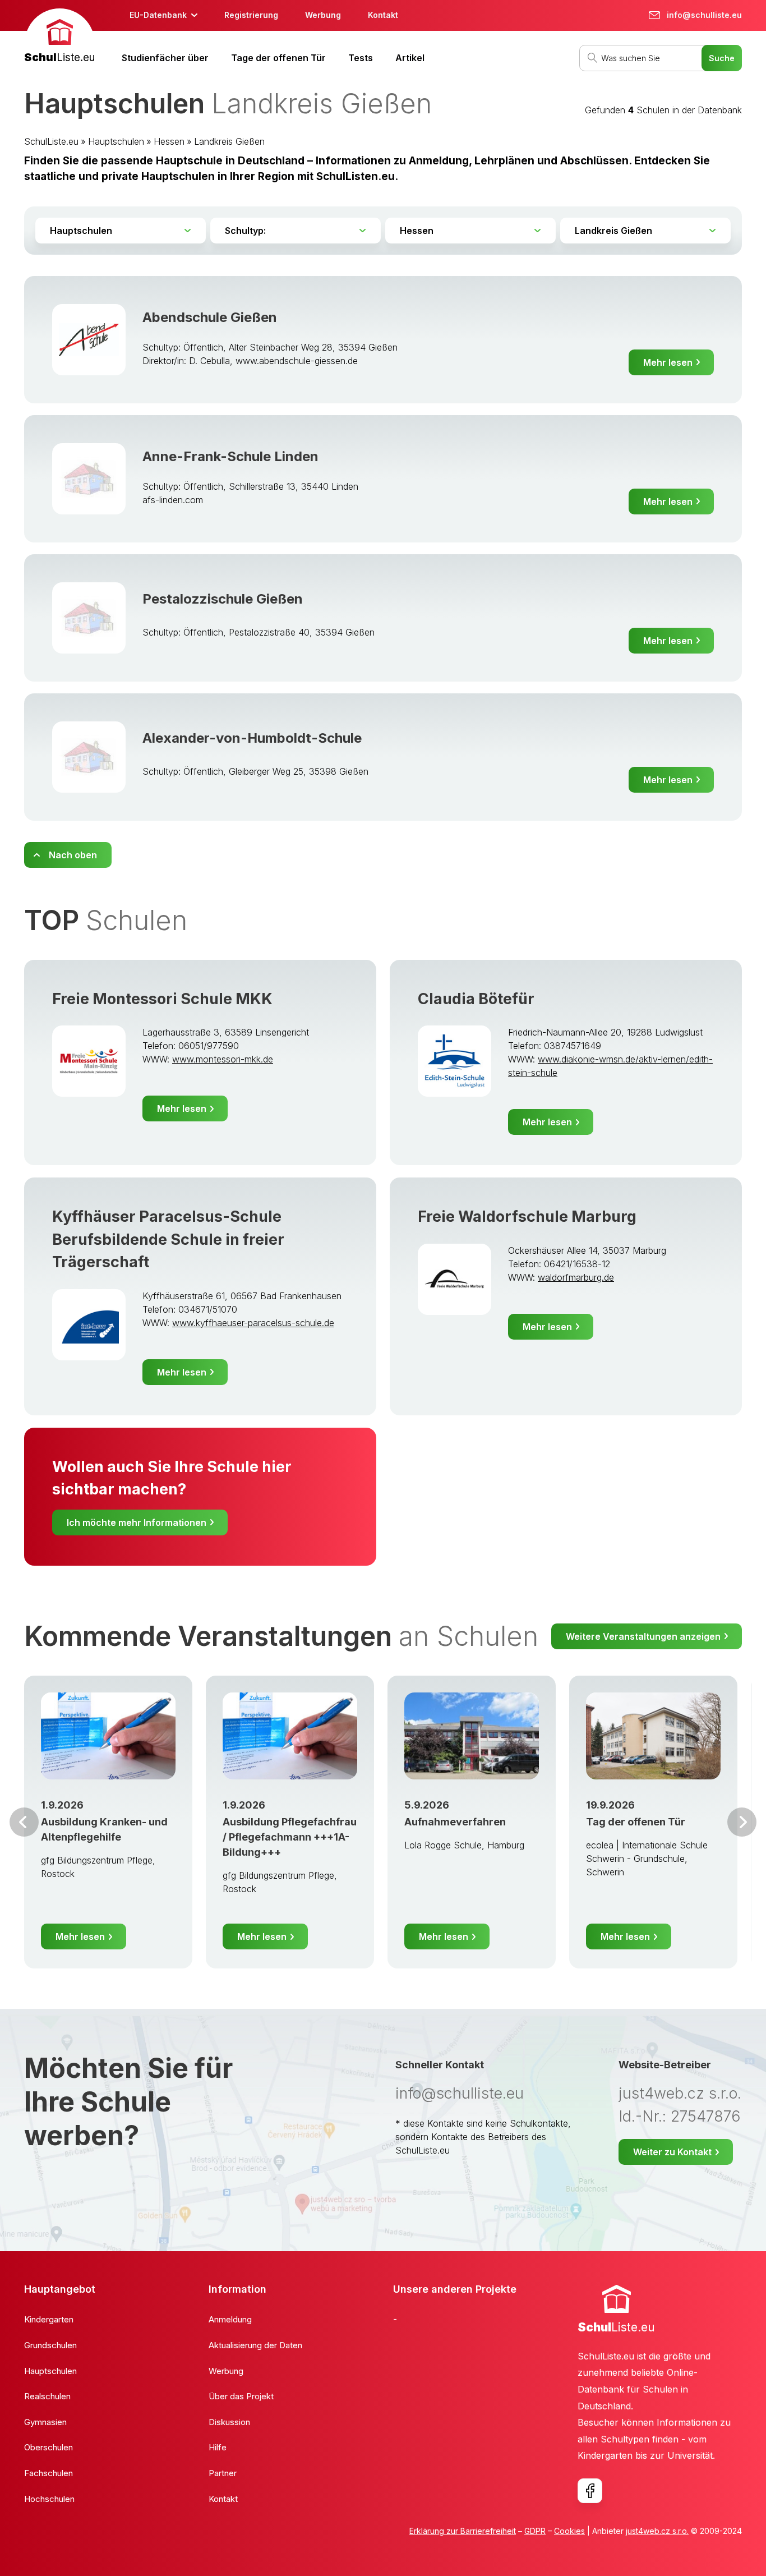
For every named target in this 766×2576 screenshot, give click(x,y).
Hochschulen (49, 2499)
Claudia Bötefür (476, 999)
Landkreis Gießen (229, 141)
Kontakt (383, 15)
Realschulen (47, 2396)
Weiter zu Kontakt (672, 2152)
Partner (223, 2473)
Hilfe (218, 2447)
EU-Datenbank (158, 15)
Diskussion (229, 2422)
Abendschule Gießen (210, 317)
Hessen (169, 141)
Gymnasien (45, 2422)
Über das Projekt (241, 2396)
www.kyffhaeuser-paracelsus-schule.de (253, 1323)
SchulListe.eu (51, 141)
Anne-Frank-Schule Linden (230, 456)
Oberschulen (49, 2447)
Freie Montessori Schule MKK (162, 999)
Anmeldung (230, 2319)
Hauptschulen (116, 141)
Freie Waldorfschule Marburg (527, 1216)
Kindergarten (49, 2319)
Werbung (323, 15)
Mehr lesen (668, 362)
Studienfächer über (165, 58)
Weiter (742, 1822)
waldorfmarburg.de (576, 1277)
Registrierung (251, 15)
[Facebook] (590, 2491)
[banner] (59, 37)
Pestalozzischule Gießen (223, 599)
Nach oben (73, 855)
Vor (24, 1822)
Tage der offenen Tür (278, 58)
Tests (361, 58)
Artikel (410, 58)
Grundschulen (50, 2345)
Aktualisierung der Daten (255, 2345)
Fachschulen (49, 2473)
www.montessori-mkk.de (223, 1059)
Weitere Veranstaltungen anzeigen (643, 1636)
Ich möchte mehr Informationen (137, 1522)
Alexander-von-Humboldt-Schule (252, 738)
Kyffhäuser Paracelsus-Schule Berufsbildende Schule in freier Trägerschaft (168, 1239)
